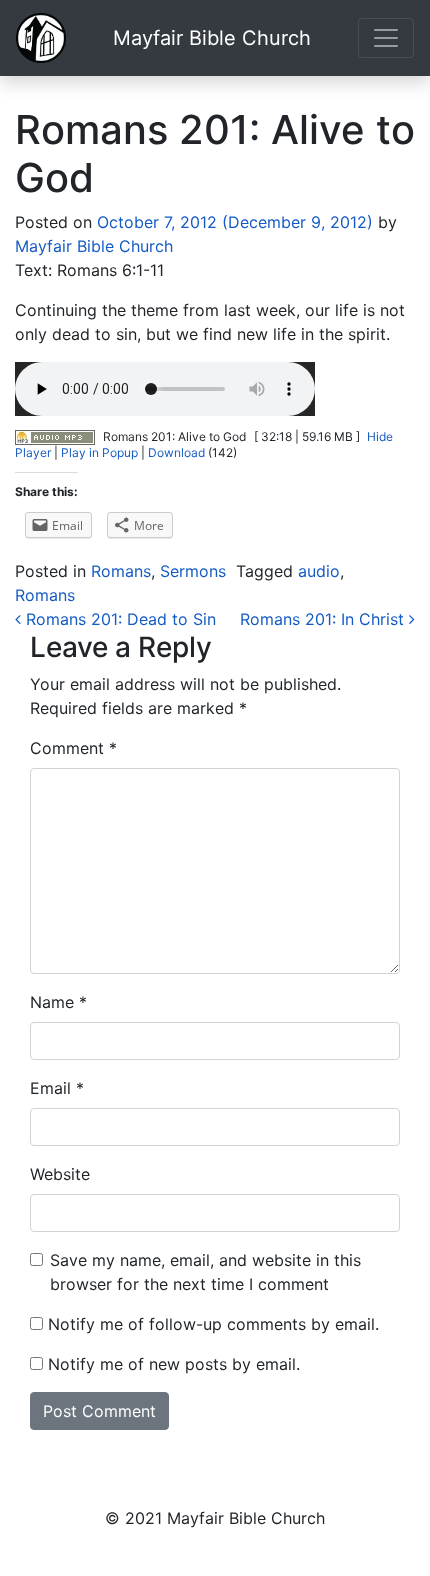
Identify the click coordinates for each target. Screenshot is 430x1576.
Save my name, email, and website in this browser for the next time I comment (205, 1272)
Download (176, 452)
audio (319, 571)
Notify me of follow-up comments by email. (213, 1324)
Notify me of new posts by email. (174, 1364)
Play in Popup (99, 452)
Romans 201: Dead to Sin (118, 619)
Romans (121, 571)
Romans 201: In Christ (324, 619)
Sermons (193, 571)
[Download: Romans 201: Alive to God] (55, 436)
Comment (73, 748)
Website (60, 1174)
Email (57, 1088)
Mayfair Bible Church (212, 38)
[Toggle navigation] (386, 38)
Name (58, 1002)
